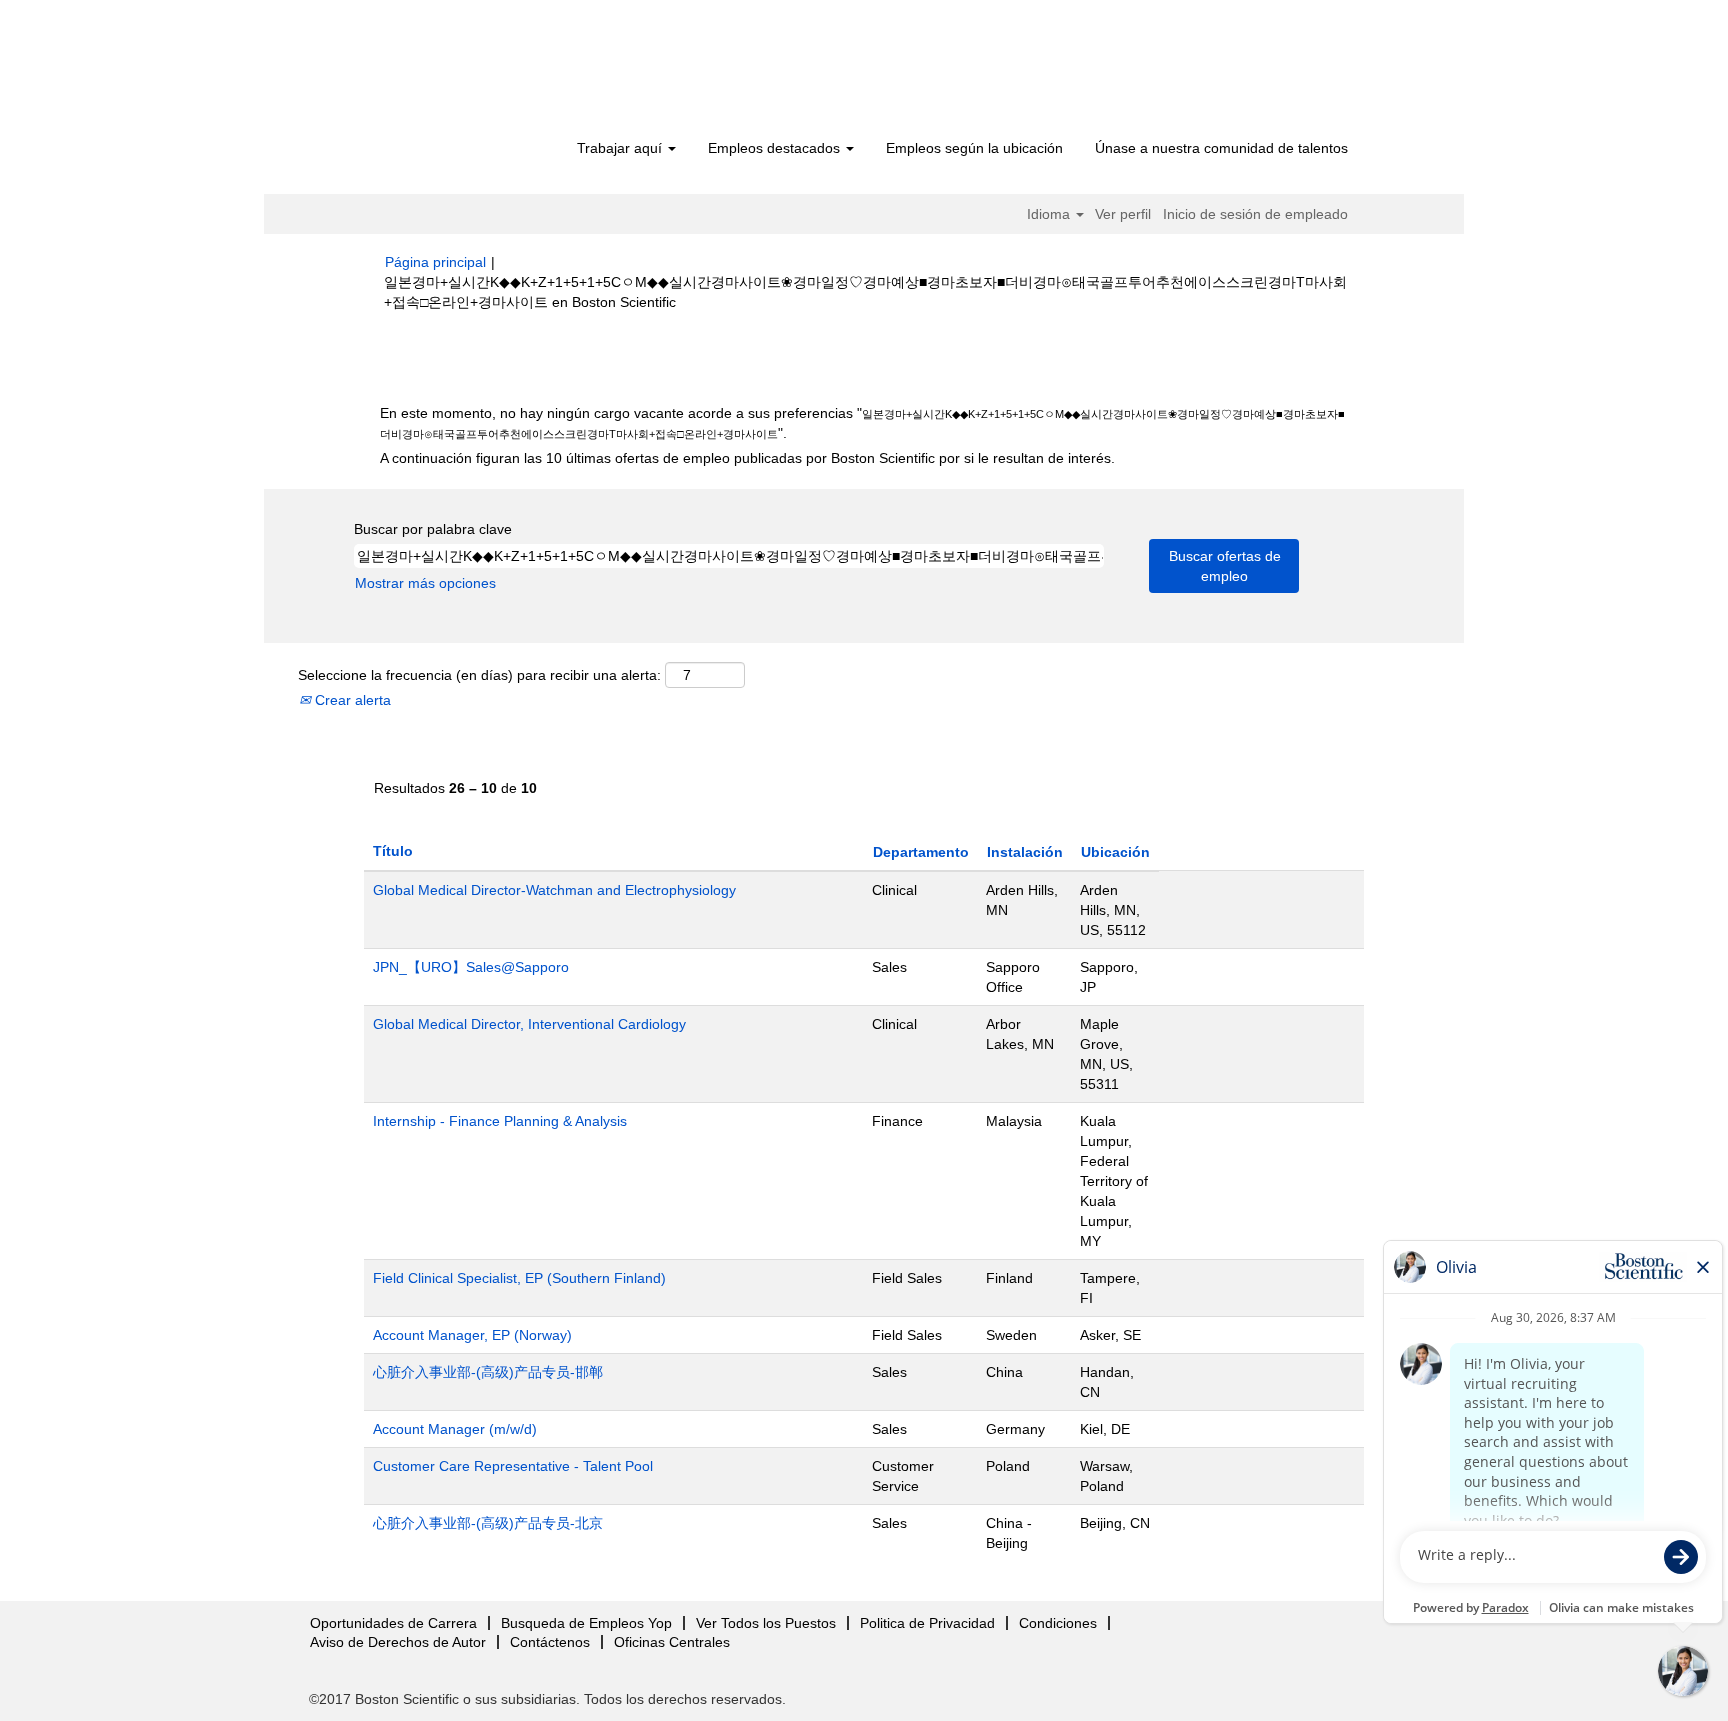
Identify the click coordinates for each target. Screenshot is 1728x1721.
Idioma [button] (1050, 214)
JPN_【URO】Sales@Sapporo (471, 967)
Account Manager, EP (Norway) (472, 1335)
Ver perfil (1123, 214)
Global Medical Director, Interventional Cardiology (529, 1024)
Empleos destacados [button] (776, 148)
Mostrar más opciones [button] (425, 583)
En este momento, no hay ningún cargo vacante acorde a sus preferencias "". (862, 423)
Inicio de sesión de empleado (1255, 214)
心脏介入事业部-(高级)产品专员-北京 (488, 1523)
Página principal (435, 262)
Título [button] (393, 851)
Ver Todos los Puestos (766, 1623)
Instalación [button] (1025, 852)
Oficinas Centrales (672, 1642)
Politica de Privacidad (927, 1623)
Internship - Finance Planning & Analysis (500, 1121)
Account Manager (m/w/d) (455, 1429)
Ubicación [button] (1115, 852)
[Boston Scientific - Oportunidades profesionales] (499, 72)
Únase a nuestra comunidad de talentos (1221, 148)
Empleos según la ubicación (974, 148)
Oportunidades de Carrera (393, 1623)
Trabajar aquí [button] (621, 148)
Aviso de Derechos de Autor (398, 1642)
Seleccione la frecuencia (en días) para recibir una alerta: (479, 675)
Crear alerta (351, 700)
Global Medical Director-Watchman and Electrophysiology (554, 890)
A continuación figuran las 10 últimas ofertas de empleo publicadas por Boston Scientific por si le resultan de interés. (747, 458)
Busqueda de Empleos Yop (586, 1623)
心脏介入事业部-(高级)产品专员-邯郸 (488, 1372)
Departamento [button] (921, 852)
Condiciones (1058, 1623)
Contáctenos (550, 1642)
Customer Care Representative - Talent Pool (513, 1466)
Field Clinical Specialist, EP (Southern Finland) (519, 1278)
